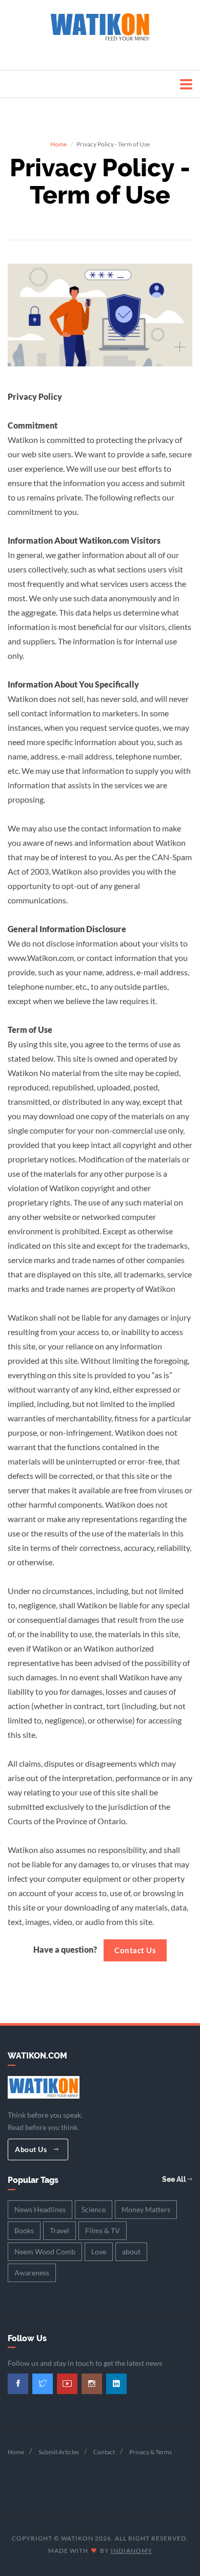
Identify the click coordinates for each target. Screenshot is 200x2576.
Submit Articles (59, 2452)
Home (58, 144)
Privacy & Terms (151, 2452)
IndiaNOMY (132, 2551)
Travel (59, 2230)
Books (24, 2230)
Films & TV (103, 2230)
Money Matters (146, 2209)
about (131, 2251)
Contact (104, 2452)
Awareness (32, 2273)
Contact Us (135, 1950)
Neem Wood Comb (45, 2251)
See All (175, 2179)
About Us (32, 2149)
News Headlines (40, 2209)
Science (94, 2209)
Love (99, 2251)
